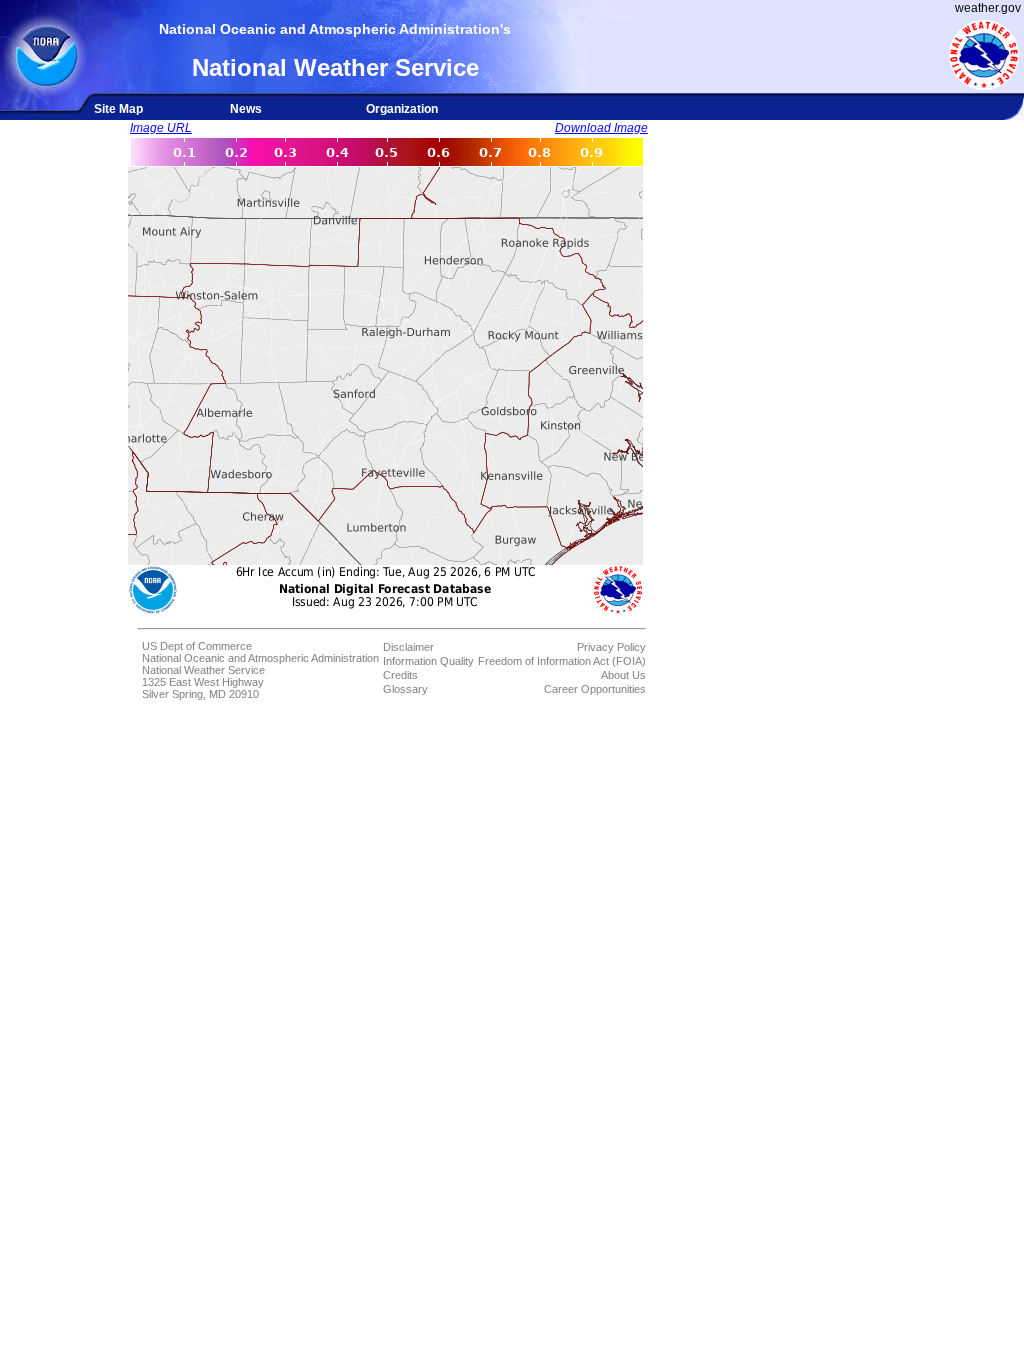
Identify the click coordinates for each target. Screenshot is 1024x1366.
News (246, 109)
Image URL (161, 128)
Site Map (118, 109)
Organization (402, 109)
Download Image (601, 128)
